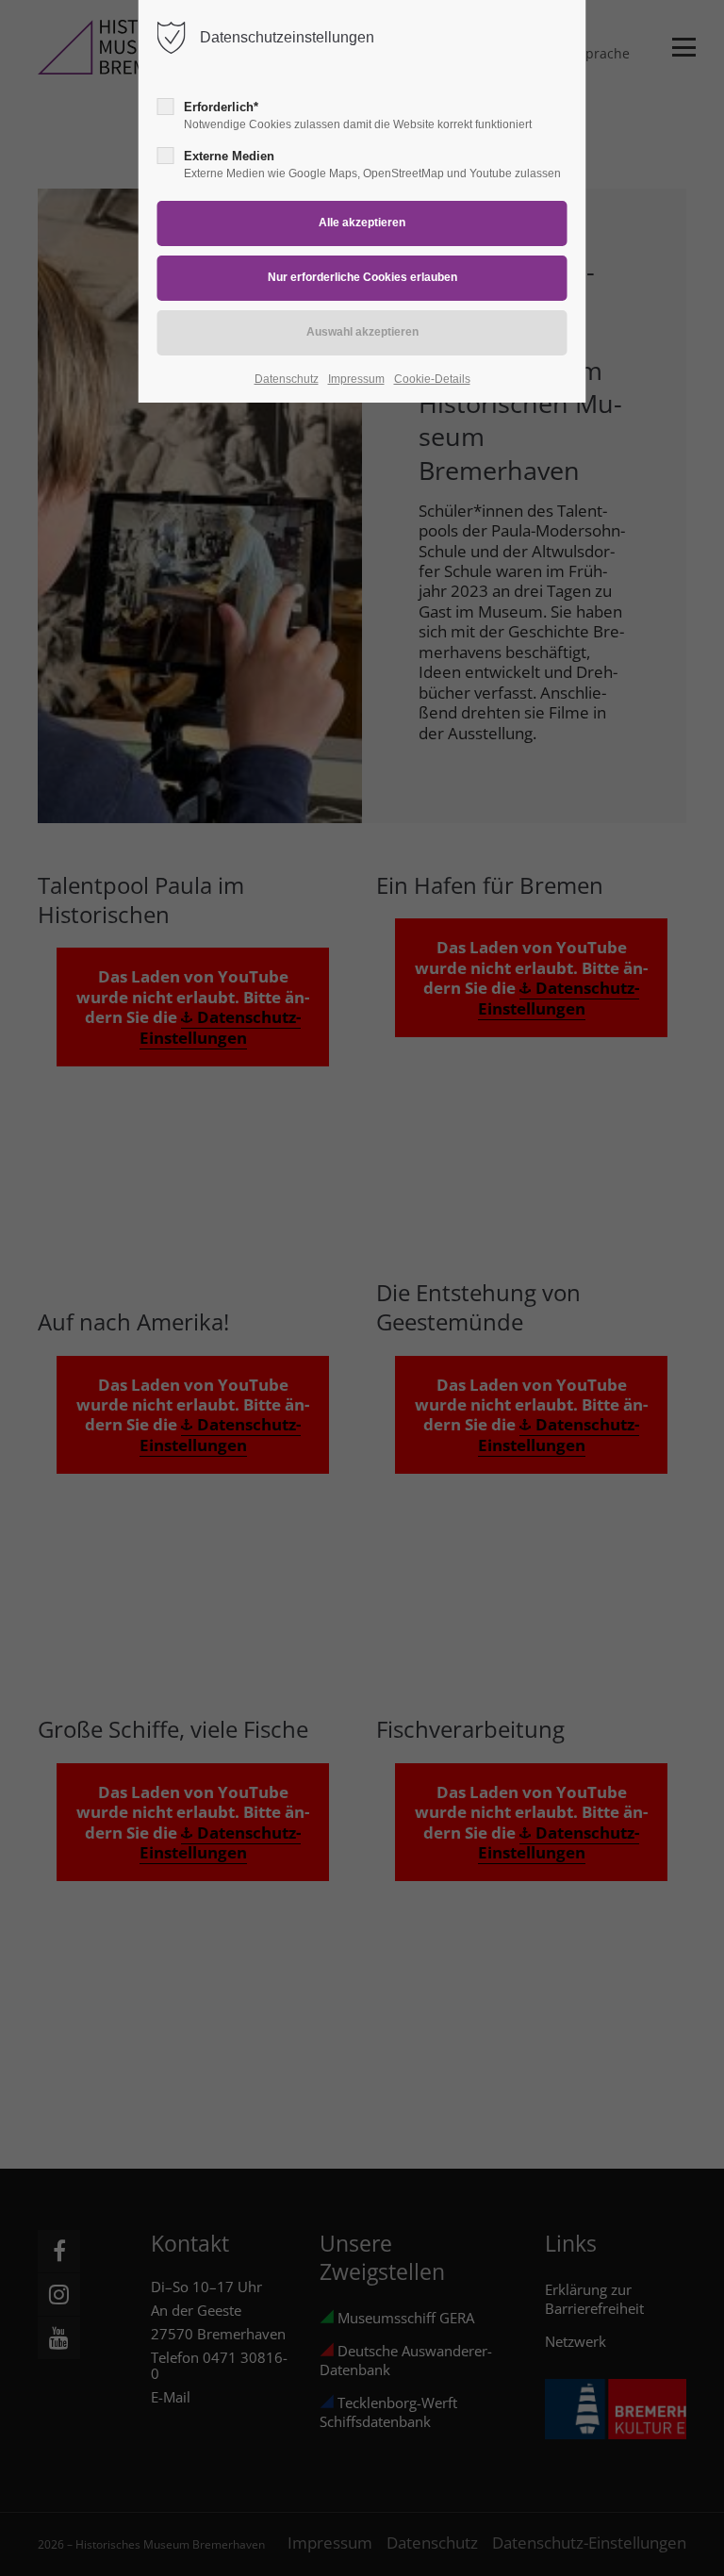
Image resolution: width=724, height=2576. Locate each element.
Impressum (356, 379)
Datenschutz (287, 379)
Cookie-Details (432, 379)
